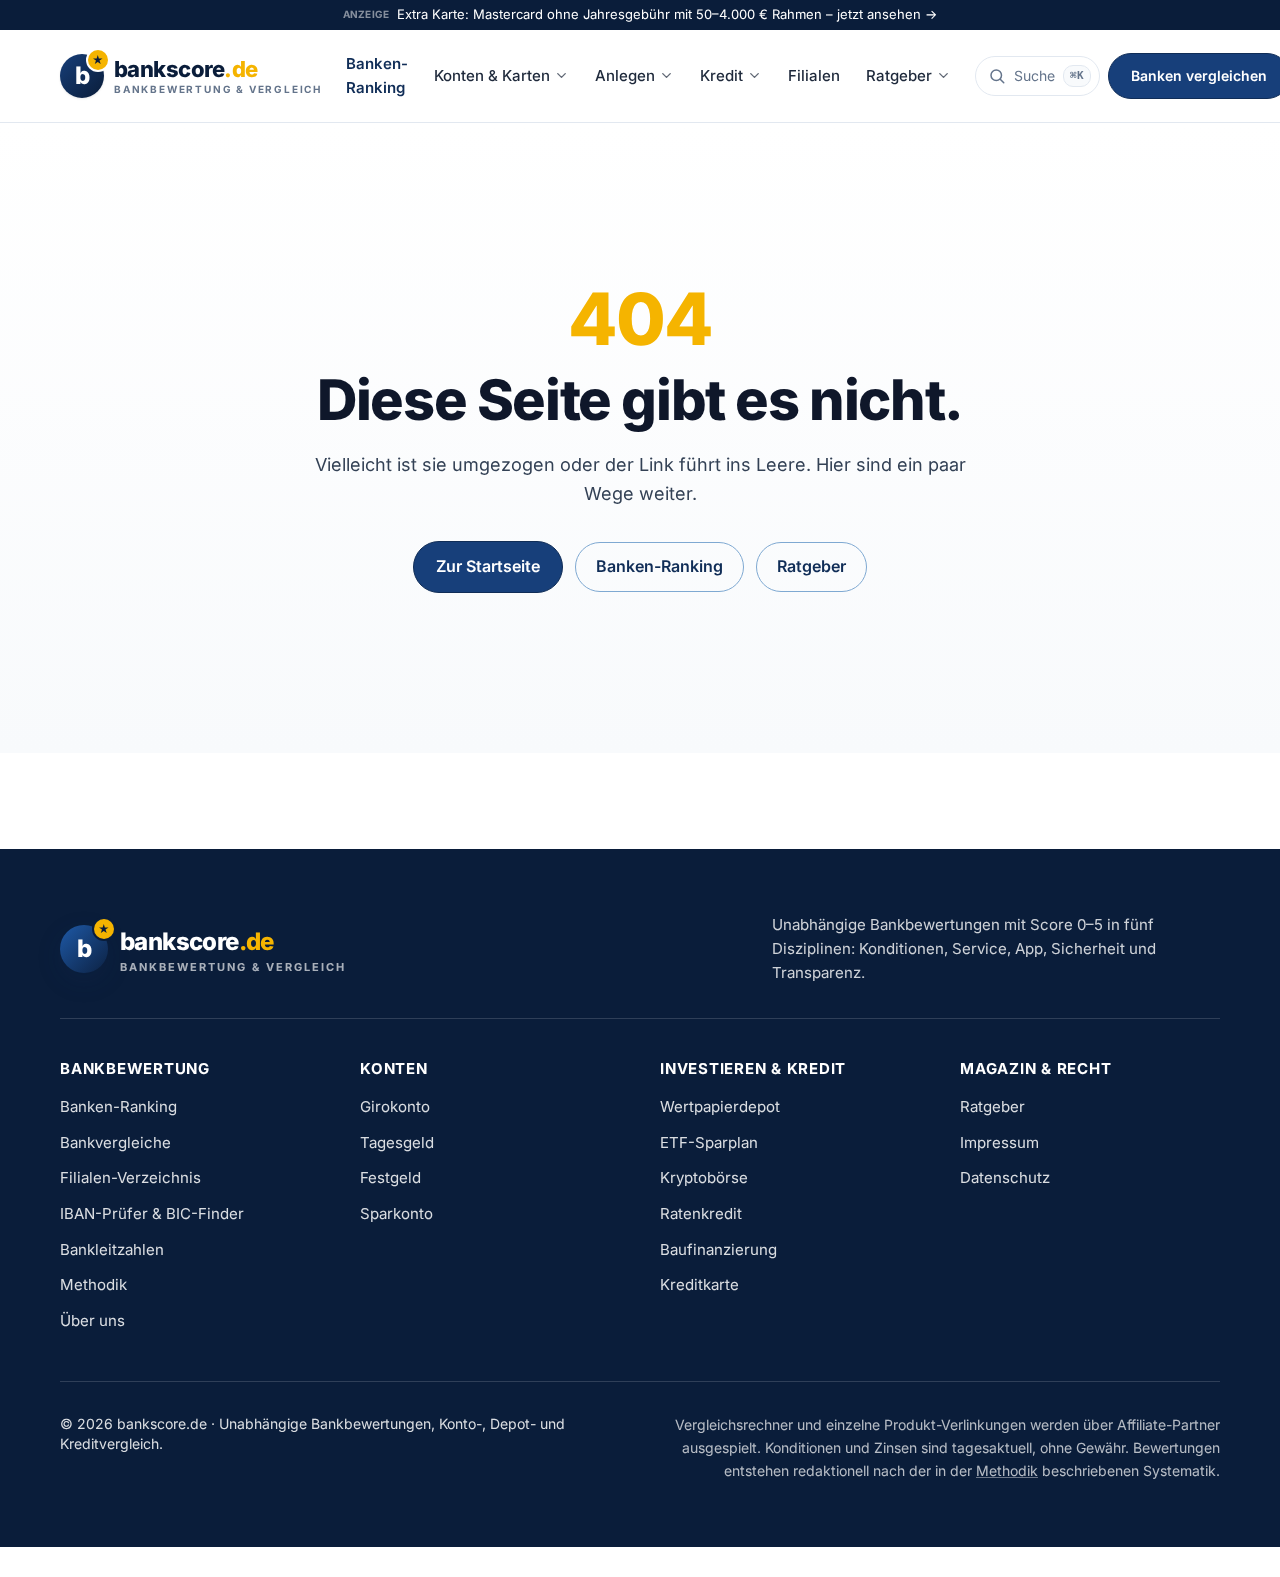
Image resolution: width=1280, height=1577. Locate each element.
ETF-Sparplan (709, 1142)
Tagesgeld (397, 1142)
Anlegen (625, 75)
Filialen (814, 75)
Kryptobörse (704, 1177)
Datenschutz (1005, 1177)
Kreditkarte (699, 1284)
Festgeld (390, 1177)
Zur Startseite (488, 566)
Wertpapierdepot (720, 1106)
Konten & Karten (492, 75)
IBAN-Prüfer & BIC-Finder (152, 1213)
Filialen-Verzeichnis (130, 1177)
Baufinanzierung (718, 1249)
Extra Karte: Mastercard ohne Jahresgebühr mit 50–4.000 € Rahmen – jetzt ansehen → (667, 14)
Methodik (93, 1284)
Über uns (92, 1320)
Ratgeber (899, 75)
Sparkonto (396, 1213)
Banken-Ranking (377, 75)
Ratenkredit (701, 1213)
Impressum (999, 1142)
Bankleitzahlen (112, 1249)
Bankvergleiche (115, 1142)
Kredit (721, 75)
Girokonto (395, 1106)
